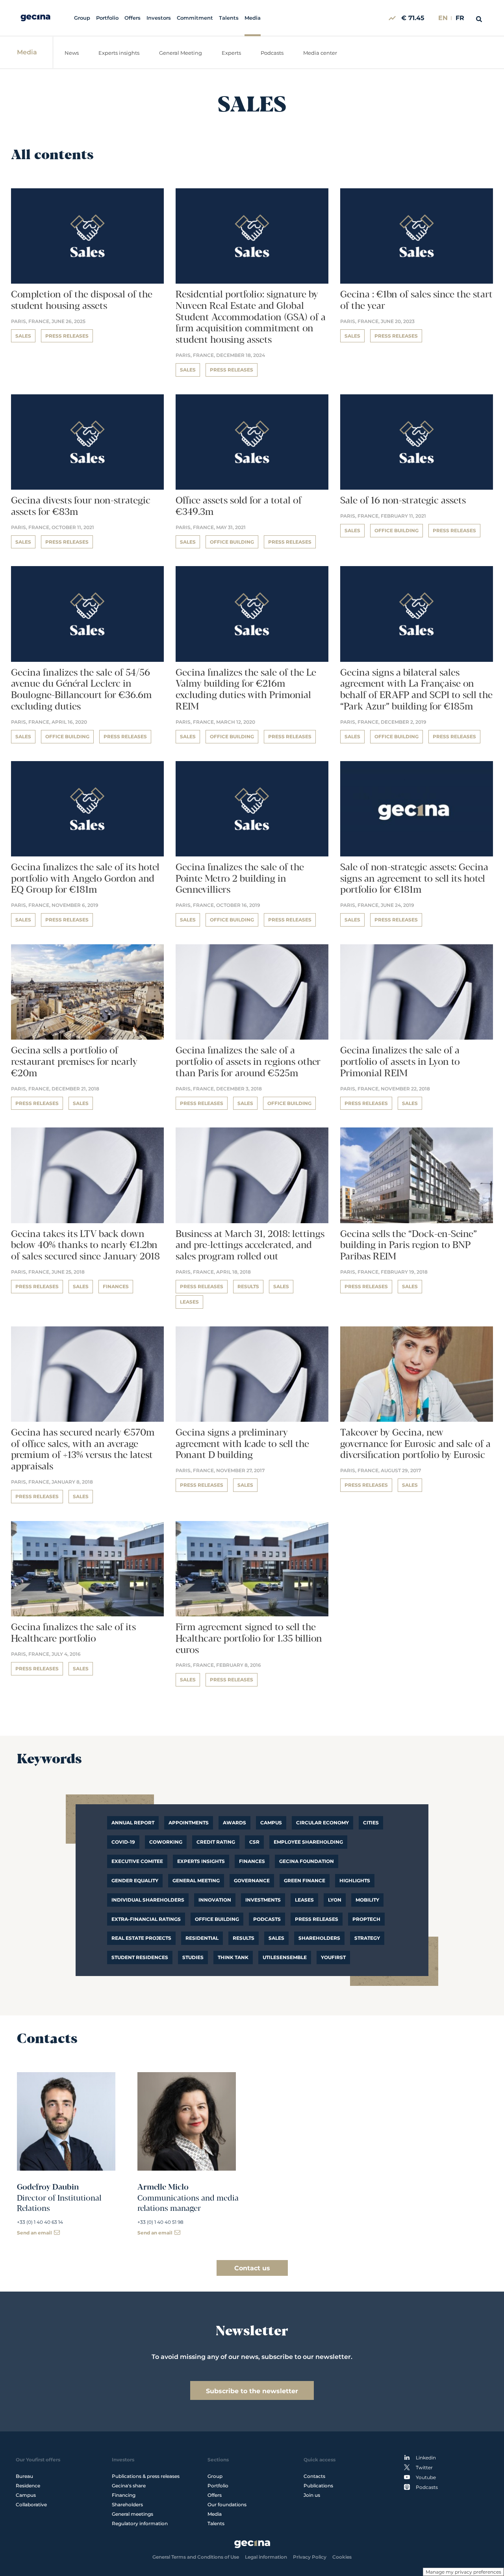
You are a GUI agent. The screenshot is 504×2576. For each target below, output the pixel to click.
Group (82, 18)
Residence (28, 2486)
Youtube (426, 2477)
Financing (124, 2495)
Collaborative (31, 2504)
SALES (276, 1938)
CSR (254, 1842)
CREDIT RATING (216, 1842)
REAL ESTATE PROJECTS (141, 1938)
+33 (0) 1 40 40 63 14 (40, 2222)
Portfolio (107, 18)
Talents (229, 18)
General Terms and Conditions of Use (196, 2557)
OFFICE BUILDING (217, 1919)
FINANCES (252, 1861)
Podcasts (267, 1919)
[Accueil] (35, 18)
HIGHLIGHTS (355, 1880)
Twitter (424, 2467)
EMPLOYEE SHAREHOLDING (308, 1842)
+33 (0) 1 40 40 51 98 (160, 2222)
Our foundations (227, 2504)
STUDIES (193, 1957)
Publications (318, 2486)
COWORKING (166, 1842)
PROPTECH (366, 1919)
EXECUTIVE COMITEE (137, 1861)
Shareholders (127, 2504)
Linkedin (426, 2458)
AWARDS (234, 1823)
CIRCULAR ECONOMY (322, 1823)
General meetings (132, 2514)
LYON (335, 1900)
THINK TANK (233, 1957)
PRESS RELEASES (317, 1919)
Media (253, 18)
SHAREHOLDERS (319, 1938)
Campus (26, 2495)
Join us (312, 2495)
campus (271, 1823)
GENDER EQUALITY (135, 1880)
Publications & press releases (146, 2476)
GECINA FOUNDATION (307, 1861)
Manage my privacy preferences (463, 2572)
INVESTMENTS (263, 1900)
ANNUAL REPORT (133, 1823)
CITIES (371, 1823)
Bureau (24, 2476)
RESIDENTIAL (202, 1938)
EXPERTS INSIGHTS (201, 1861)
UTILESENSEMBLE (285, 1957)
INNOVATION (215, 1900)
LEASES (304, 1900)
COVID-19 (123, 1842)
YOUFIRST (333, 1957)
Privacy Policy (310, 2557)
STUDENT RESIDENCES (140, 1957)
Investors (159, 18)
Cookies (342, 2557)
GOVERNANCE (252, 1880)
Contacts (314, 2476)
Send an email (34, 2233)
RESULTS (244, 1938)
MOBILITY (367, 1900)
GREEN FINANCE (305, 1880)
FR (460, 18)
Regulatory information (140, 2523)
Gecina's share (129, 2486)
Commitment (195, 18)
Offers (132, 18)
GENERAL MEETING (196, 1880)
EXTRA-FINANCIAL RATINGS (146, 1919)
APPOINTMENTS (189, 1823)
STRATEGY (367, 1938)
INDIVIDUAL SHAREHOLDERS (148, 1900)
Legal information (266, 2557)
